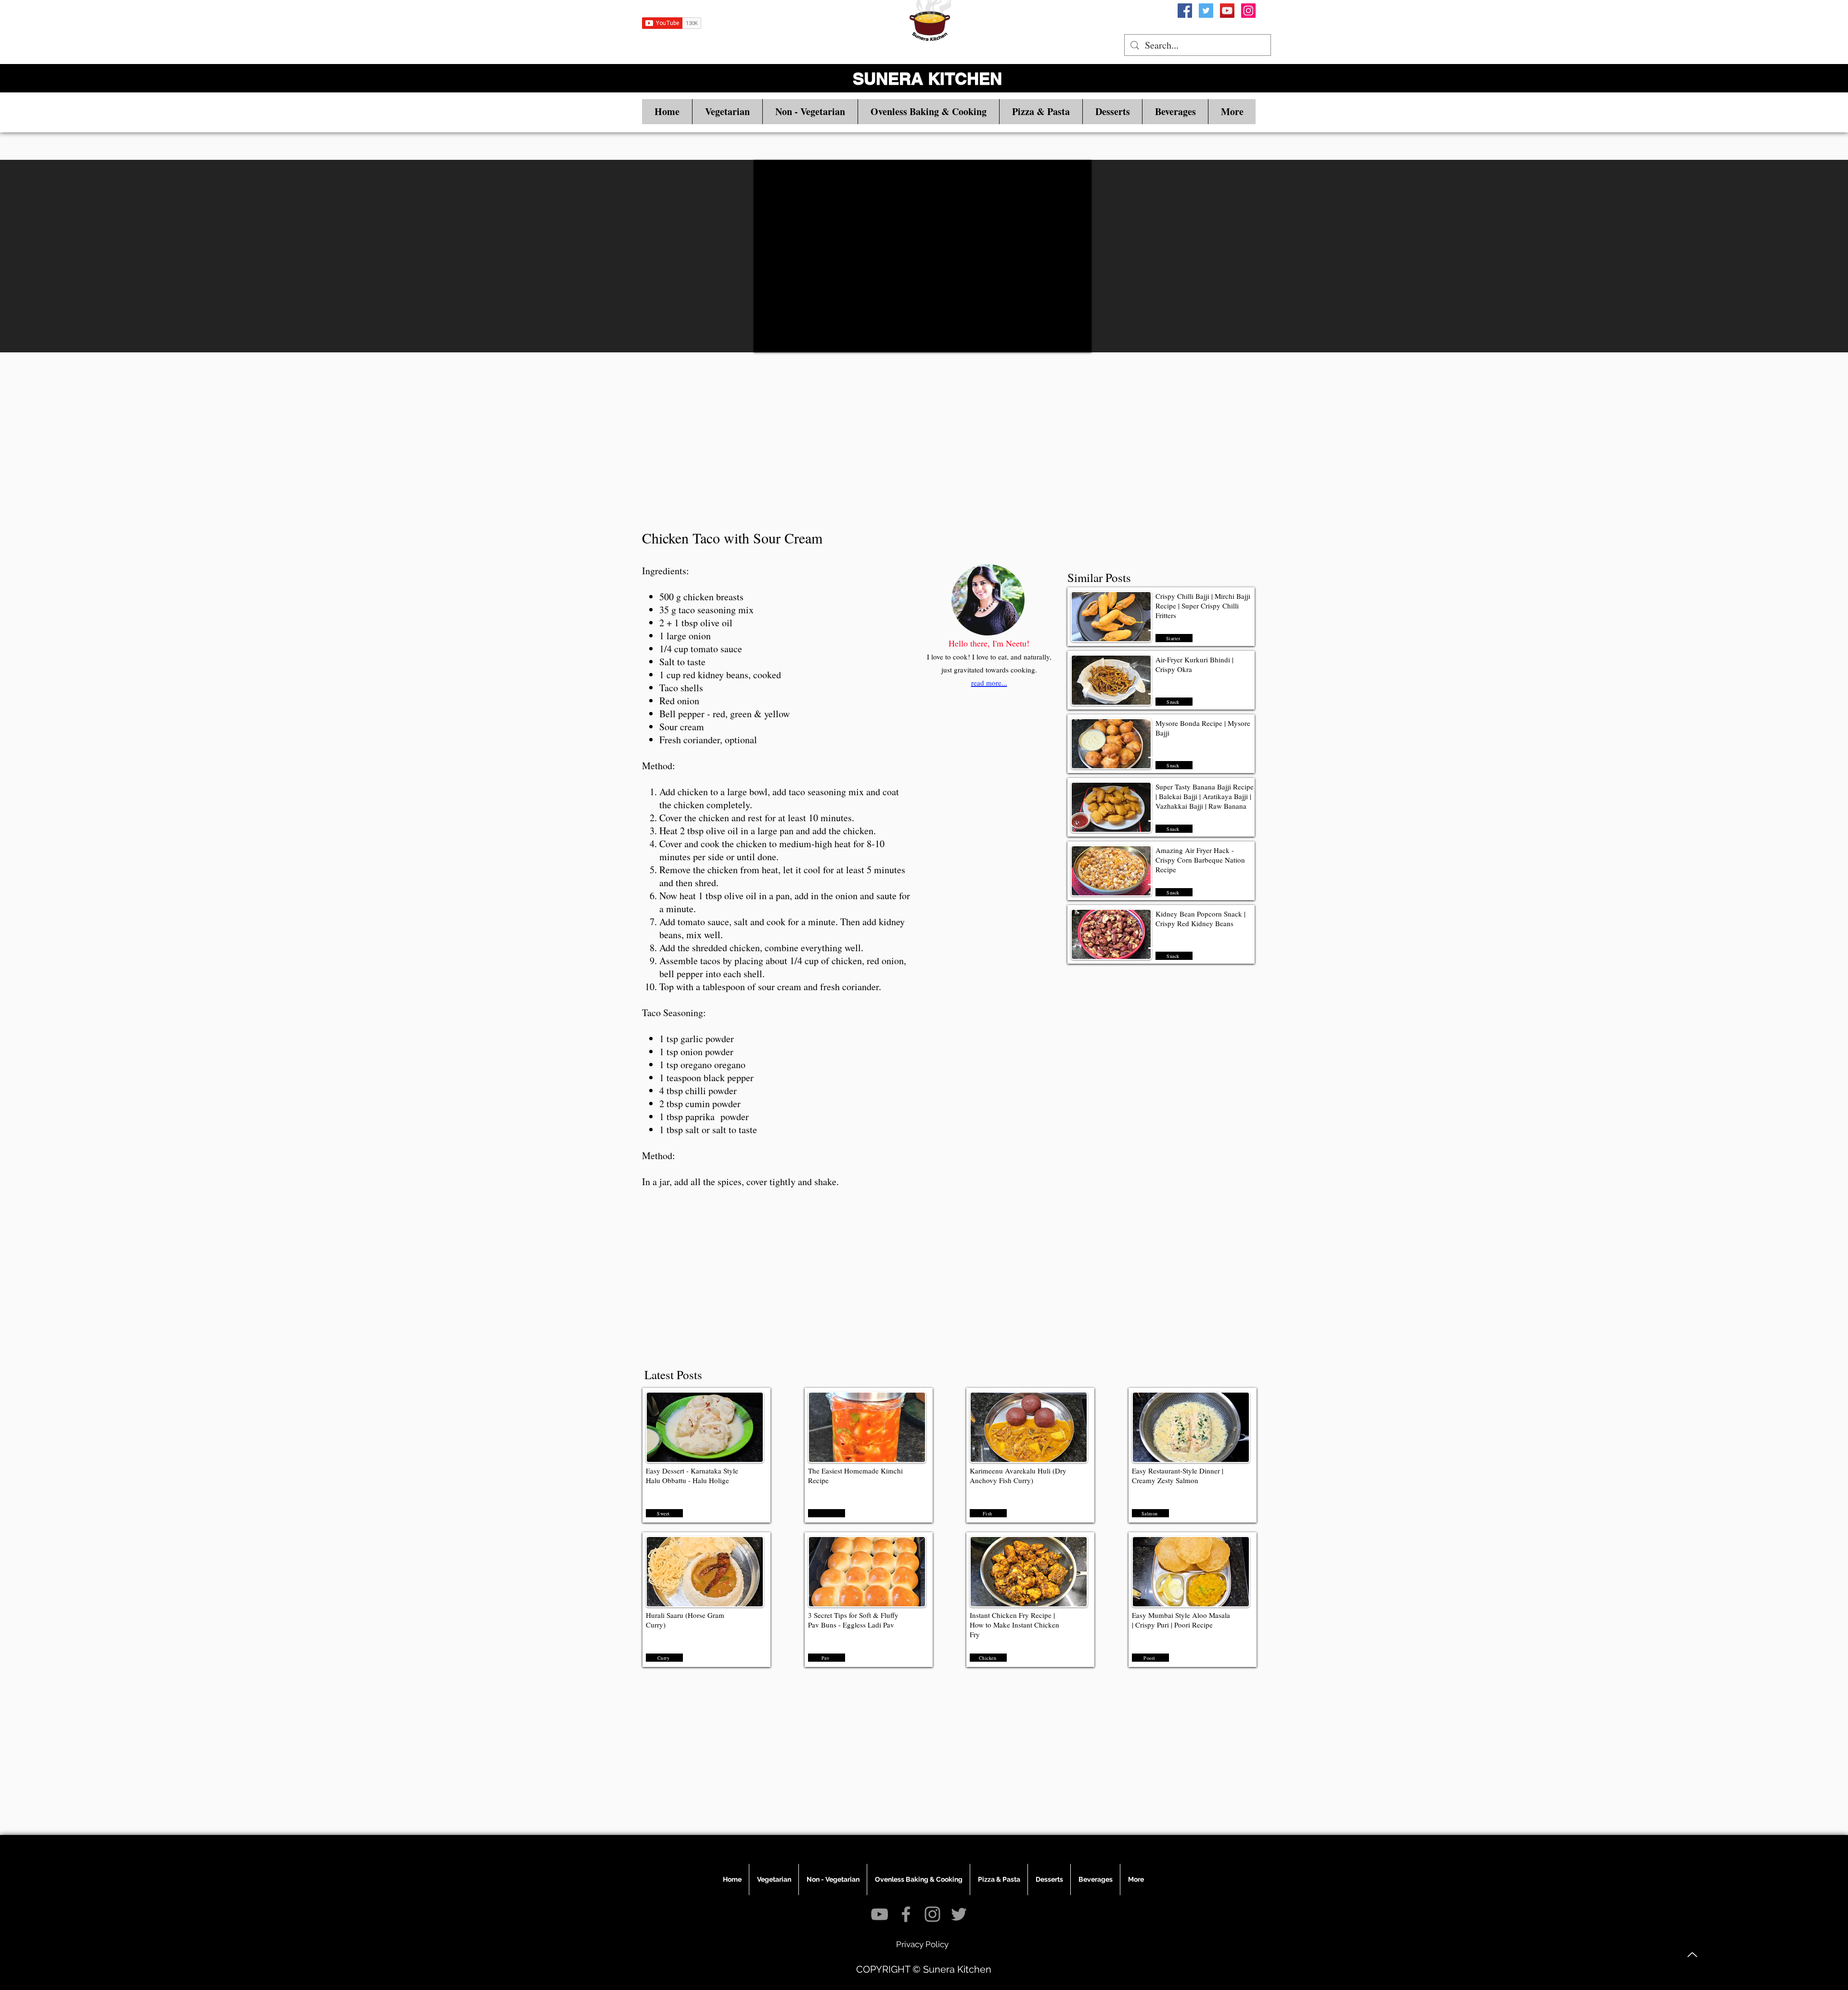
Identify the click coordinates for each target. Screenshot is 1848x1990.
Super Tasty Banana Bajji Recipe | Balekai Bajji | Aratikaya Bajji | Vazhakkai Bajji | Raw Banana (1205, 796)
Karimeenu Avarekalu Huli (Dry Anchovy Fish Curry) (1018, 1475)
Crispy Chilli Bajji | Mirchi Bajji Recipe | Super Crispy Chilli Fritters (1203, 606)
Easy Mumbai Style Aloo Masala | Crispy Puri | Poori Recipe (1181, 1620)
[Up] (1692, 1955)
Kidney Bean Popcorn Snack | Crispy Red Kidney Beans (1200, 918)
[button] (727, 112)
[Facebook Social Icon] (1185, 11)
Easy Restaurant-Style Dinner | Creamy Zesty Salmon (1178, 1475)
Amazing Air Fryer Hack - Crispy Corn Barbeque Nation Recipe (1200, 860)
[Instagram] (1248, 11)
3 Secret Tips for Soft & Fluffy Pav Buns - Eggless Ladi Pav (853, 1620)
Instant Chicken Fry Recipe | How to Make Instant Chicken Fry (1014, 1625)
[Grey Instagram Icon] (932, 1914)
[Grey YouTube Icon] (879, 1914)
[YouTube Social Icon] (1227, 11)
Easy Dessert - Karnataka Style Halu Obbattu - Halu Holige (692, 1475)
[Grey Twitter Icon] (959, 1914)
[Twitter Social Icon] (1206, 11)
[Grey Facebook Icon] (906, 1914)
